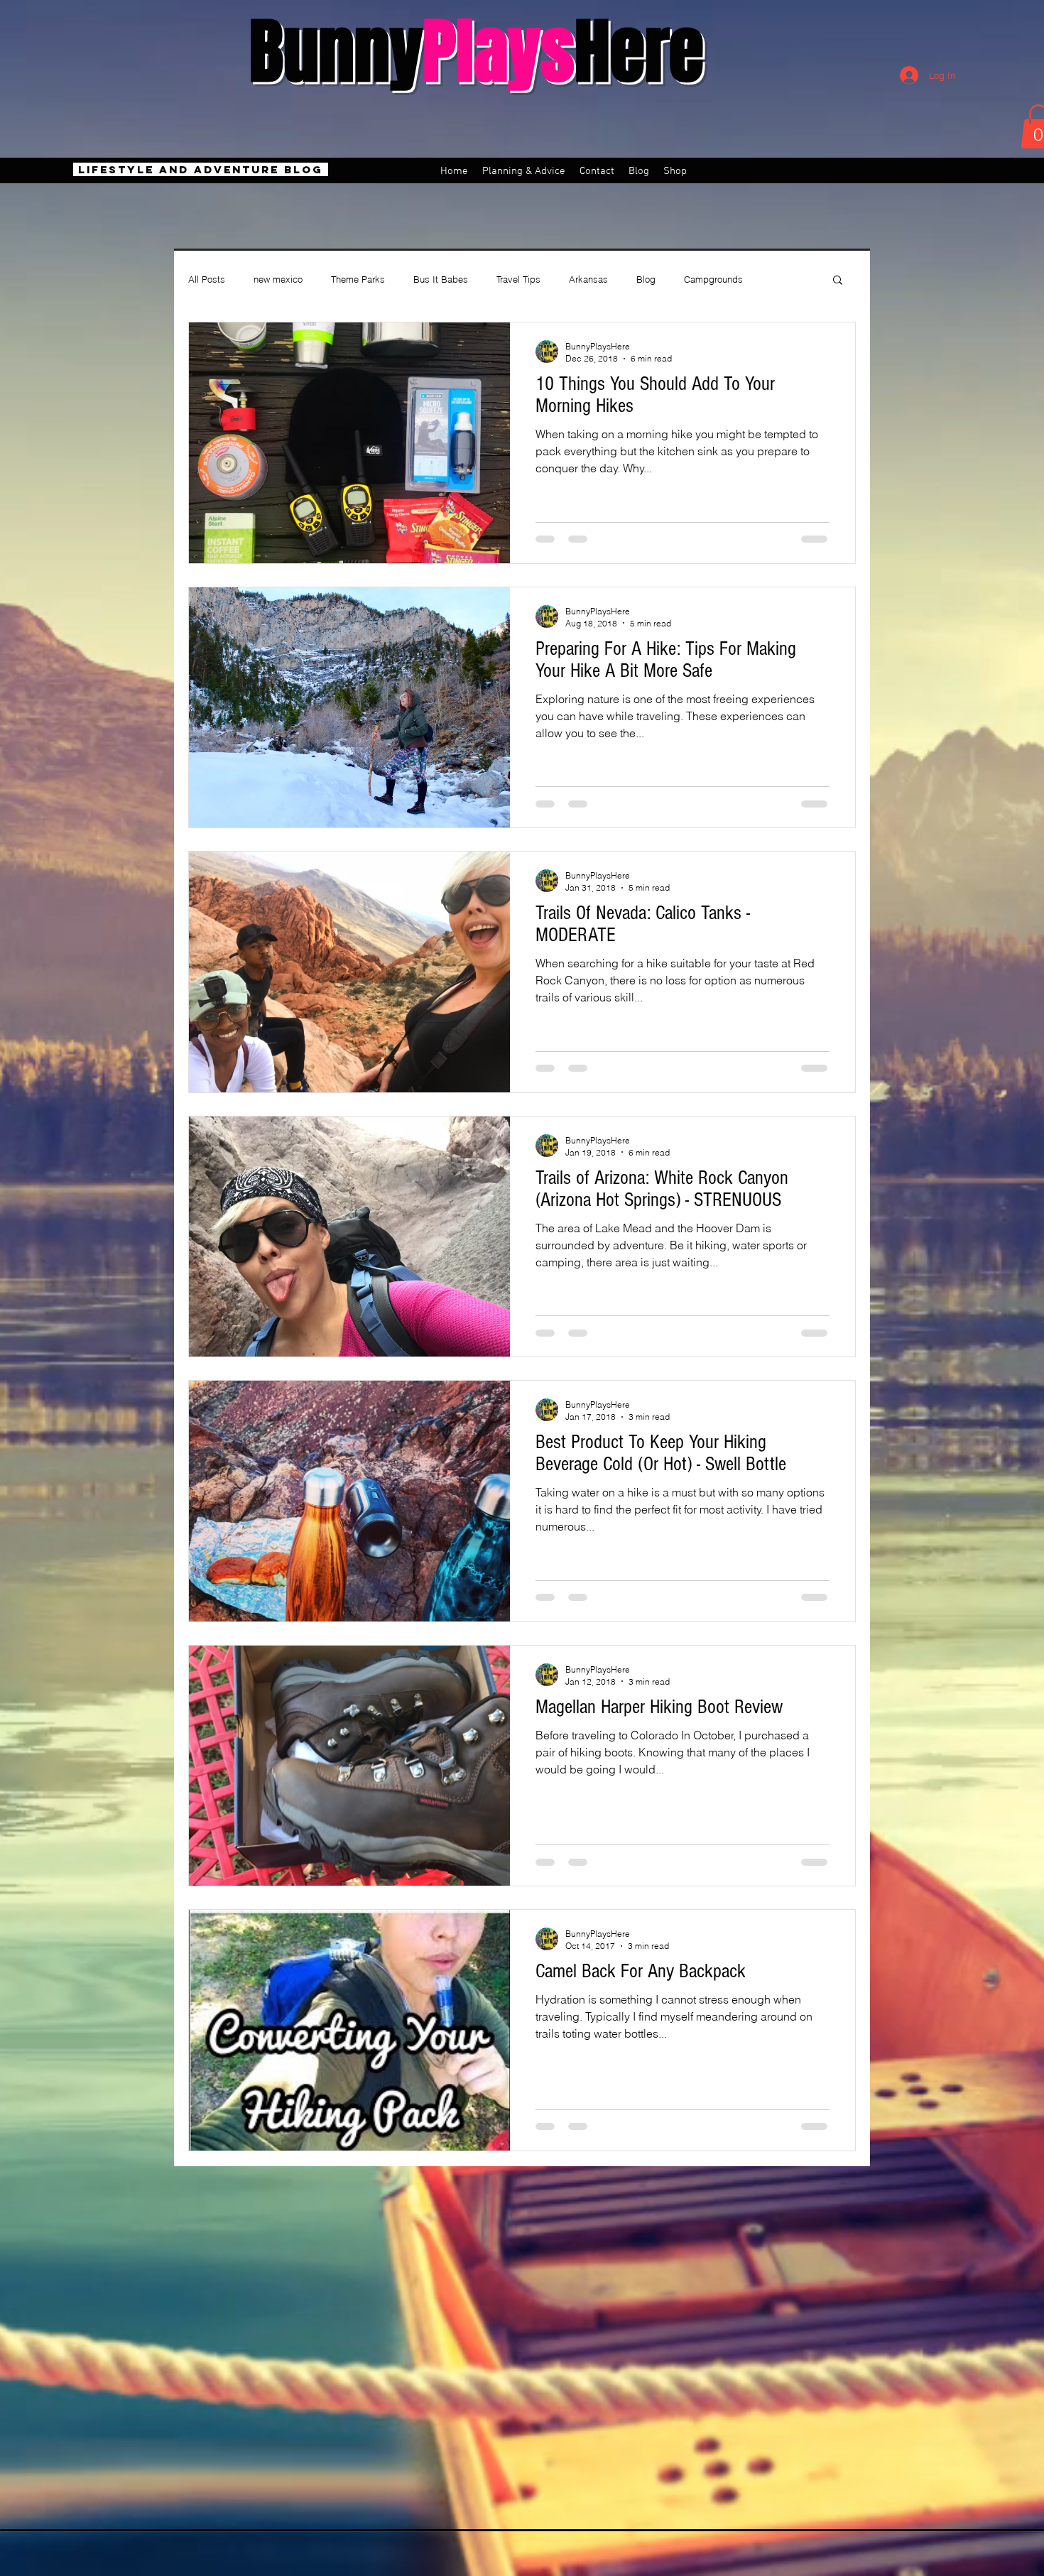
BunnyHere (477, 52)
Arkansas (588, 279)
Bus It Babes (441, 279)
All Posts (207, 279)
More (782, 279)
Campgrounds (713, 279)
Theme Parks (358, 279)
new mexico (278, 279)
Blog (646, 279)
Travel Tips (518, 279)
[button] (838, 281)
